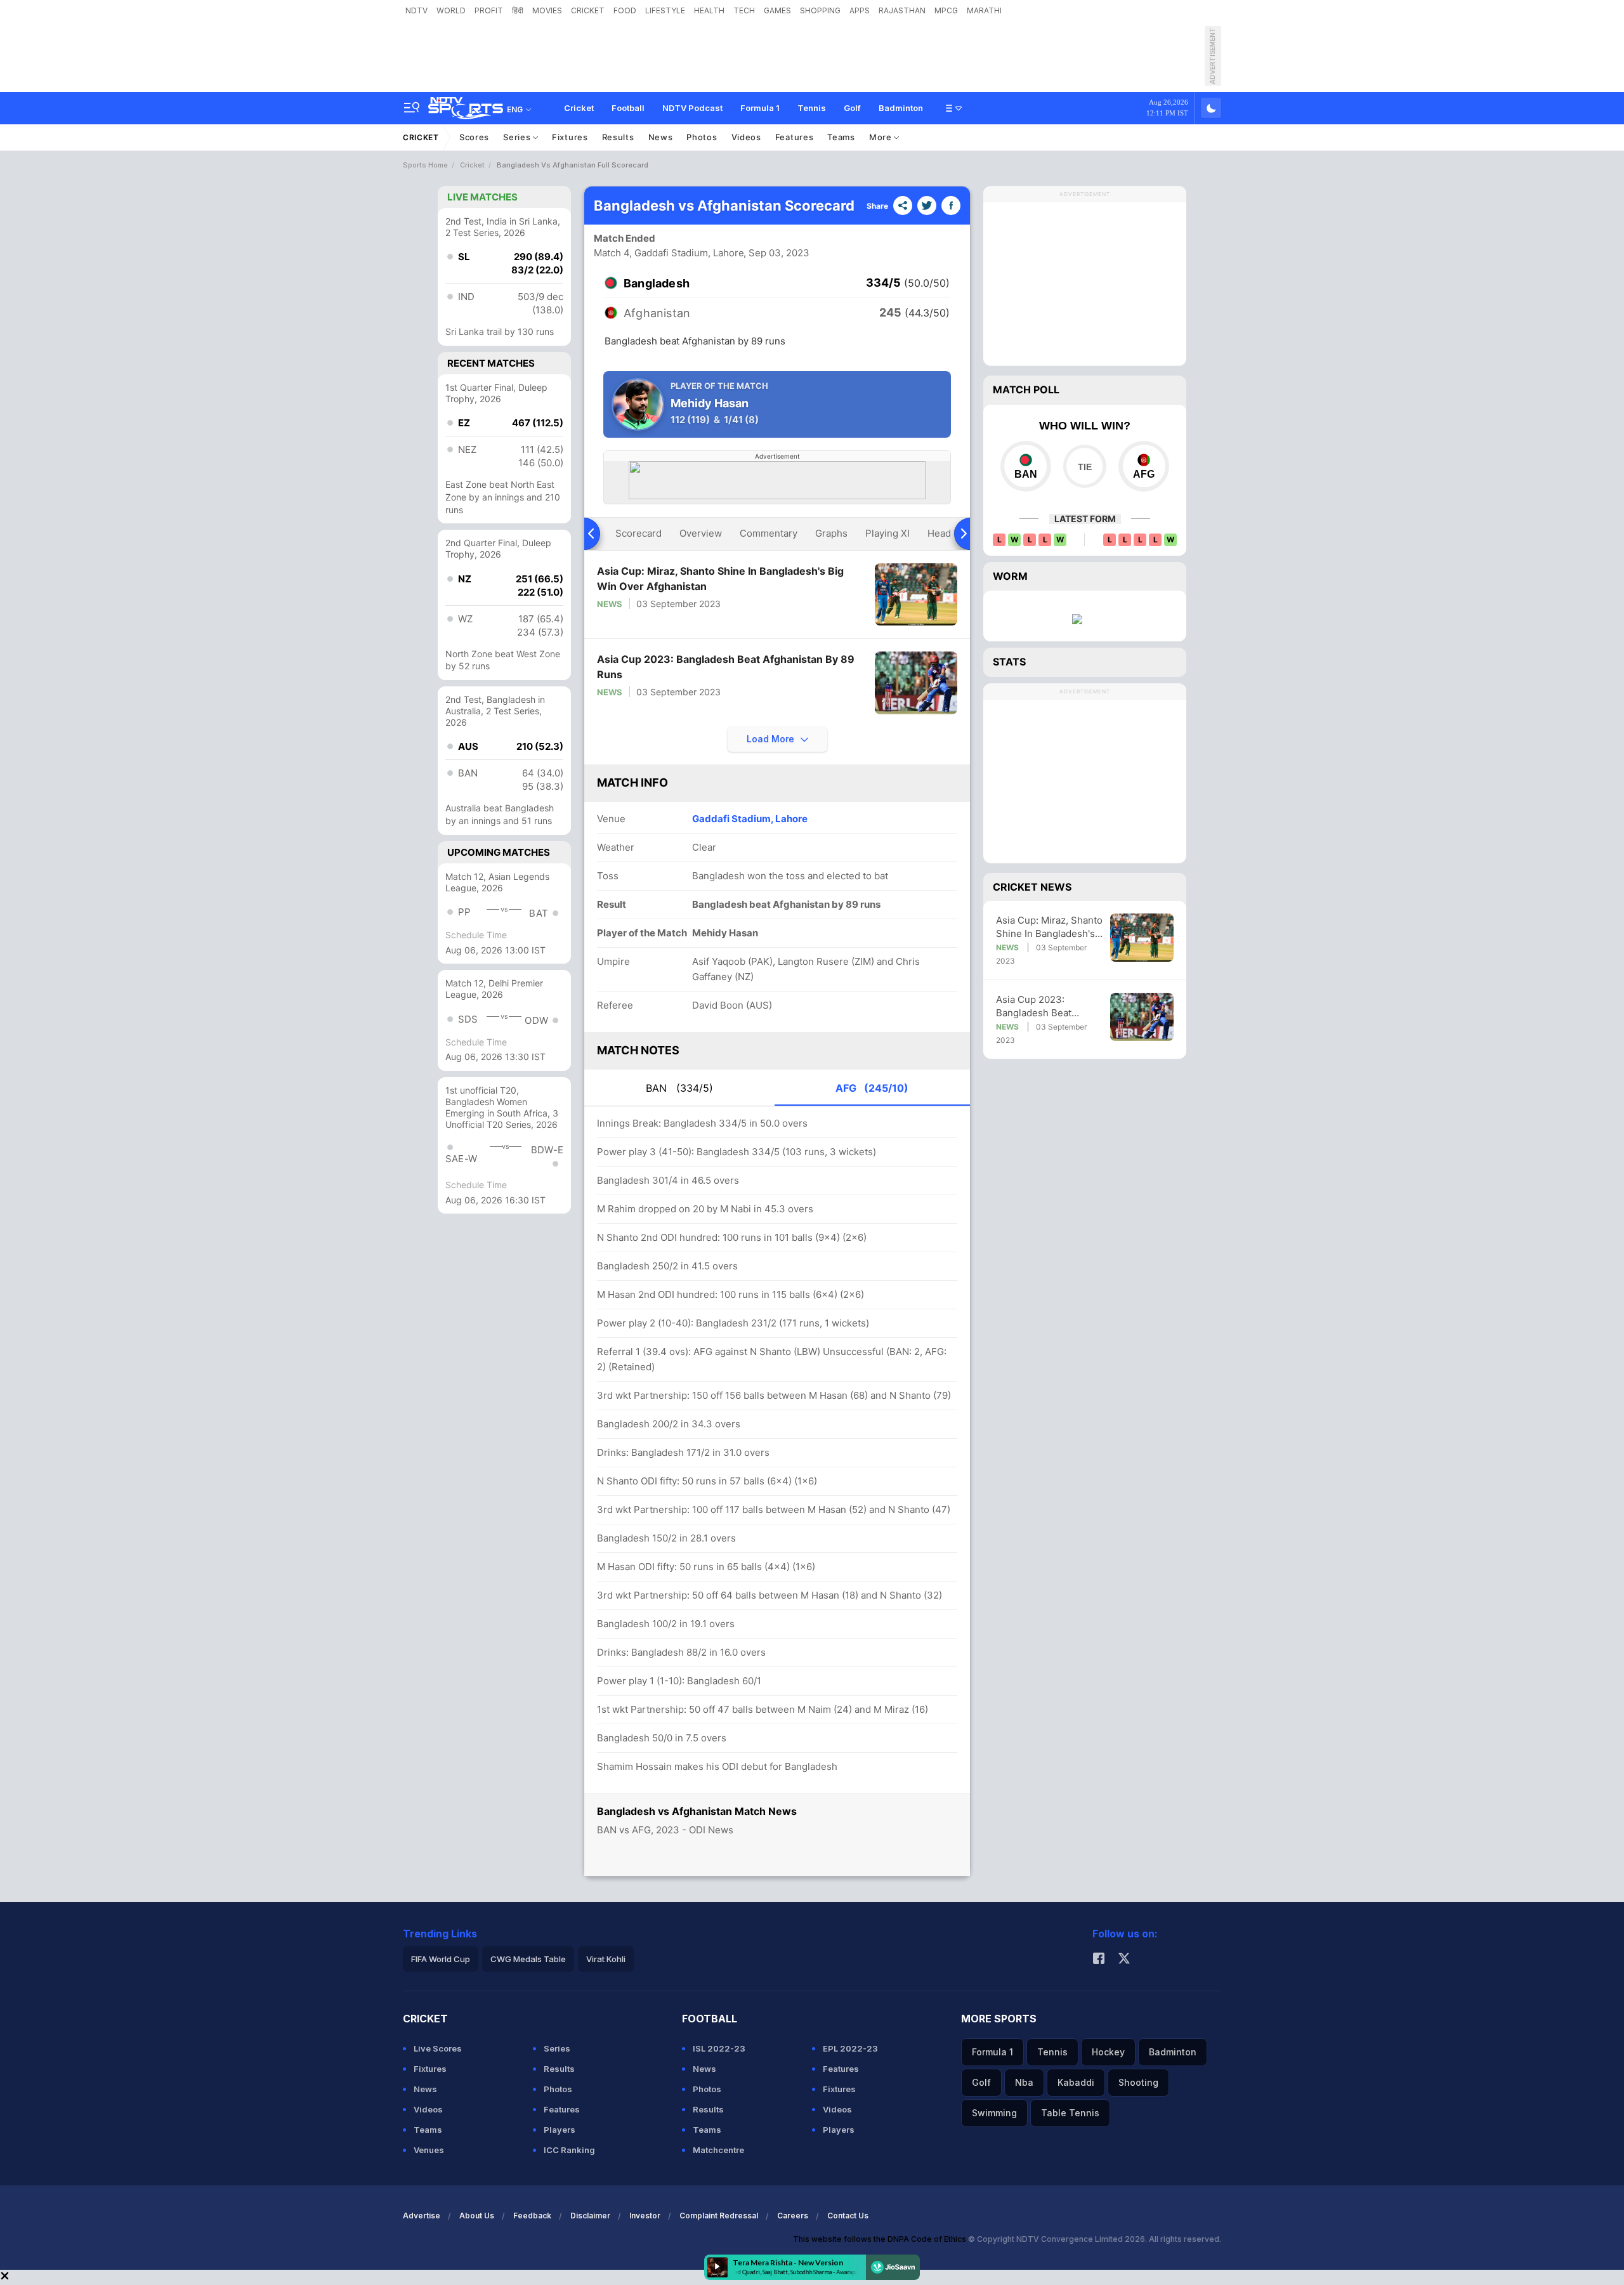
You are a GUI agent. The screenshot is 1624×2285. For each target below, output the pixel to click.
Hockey (1108, 2052)
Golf (852, 108)
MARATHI (984, 10)
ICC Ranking (569, 2150)
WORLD (451, 10)
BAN (679, 1088)
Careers (793, 2216)
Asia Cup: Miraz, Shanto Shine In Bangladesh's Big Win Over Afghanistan (720, 579)
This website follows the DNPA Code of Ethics (881, 2239)
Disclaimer (590, 2216)
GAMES (777, 10)
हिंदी (518, 10)
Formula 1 (760, 108)
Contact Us (848, 2216)
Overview (701, 533)
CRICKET (588, 10)
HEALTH (709, 10)
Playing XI (887, 533)
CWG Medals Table (528, 1959)
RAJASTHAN (902, 10)
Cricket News (1032, 887)
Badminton (901, 108)
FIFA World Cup (441, 1959)
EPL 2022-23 (850, 2048)
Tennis (812, 108)
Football (628, 108)
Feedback (532, 2216)
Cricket (579, 108)
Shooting (1138, 2082)
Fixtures (570, 137)
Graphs (831, 533)
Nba (1024, 2082)
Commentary (769, 533)
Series (518, 137)
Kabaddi (1076, 2082)
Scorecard (638, 533)
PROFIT (489, 10)
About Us (477, 2216)
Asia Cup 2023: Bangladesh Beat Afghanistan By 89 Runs (726, 667)
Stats (1009, 662)
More (882, 137)
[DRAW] (1084, 466)
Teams (841, 137)
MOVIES (547, 10)
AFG (872, 1088)
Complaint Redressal (719, 2216)
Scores (474, 137)
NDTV (416, 10)
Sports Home (425, 165)
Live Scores (438, 2048)
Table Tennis (1070, 2113)
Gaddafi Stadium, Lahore (750, 819)
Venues (429, 2150)
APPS (860, 10)
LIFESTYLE (665, 10)
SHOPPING (820, 10)
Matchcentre (718, 2150)
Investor (645, 2216)
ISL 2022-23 (719, 2048)
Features (795, 137)
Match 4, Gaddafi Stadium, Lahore (669, 253)
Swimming (994, 2113)
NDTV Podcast (692, 108)
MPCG (946, 10)
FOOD (625, 10)
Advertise (422, 2216)
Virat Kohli (606, 1959)
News (661, 137)
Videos (746, 137)
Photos (702, 137)
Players (560, 2130)
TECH (744, 10)
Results (618, 137)
